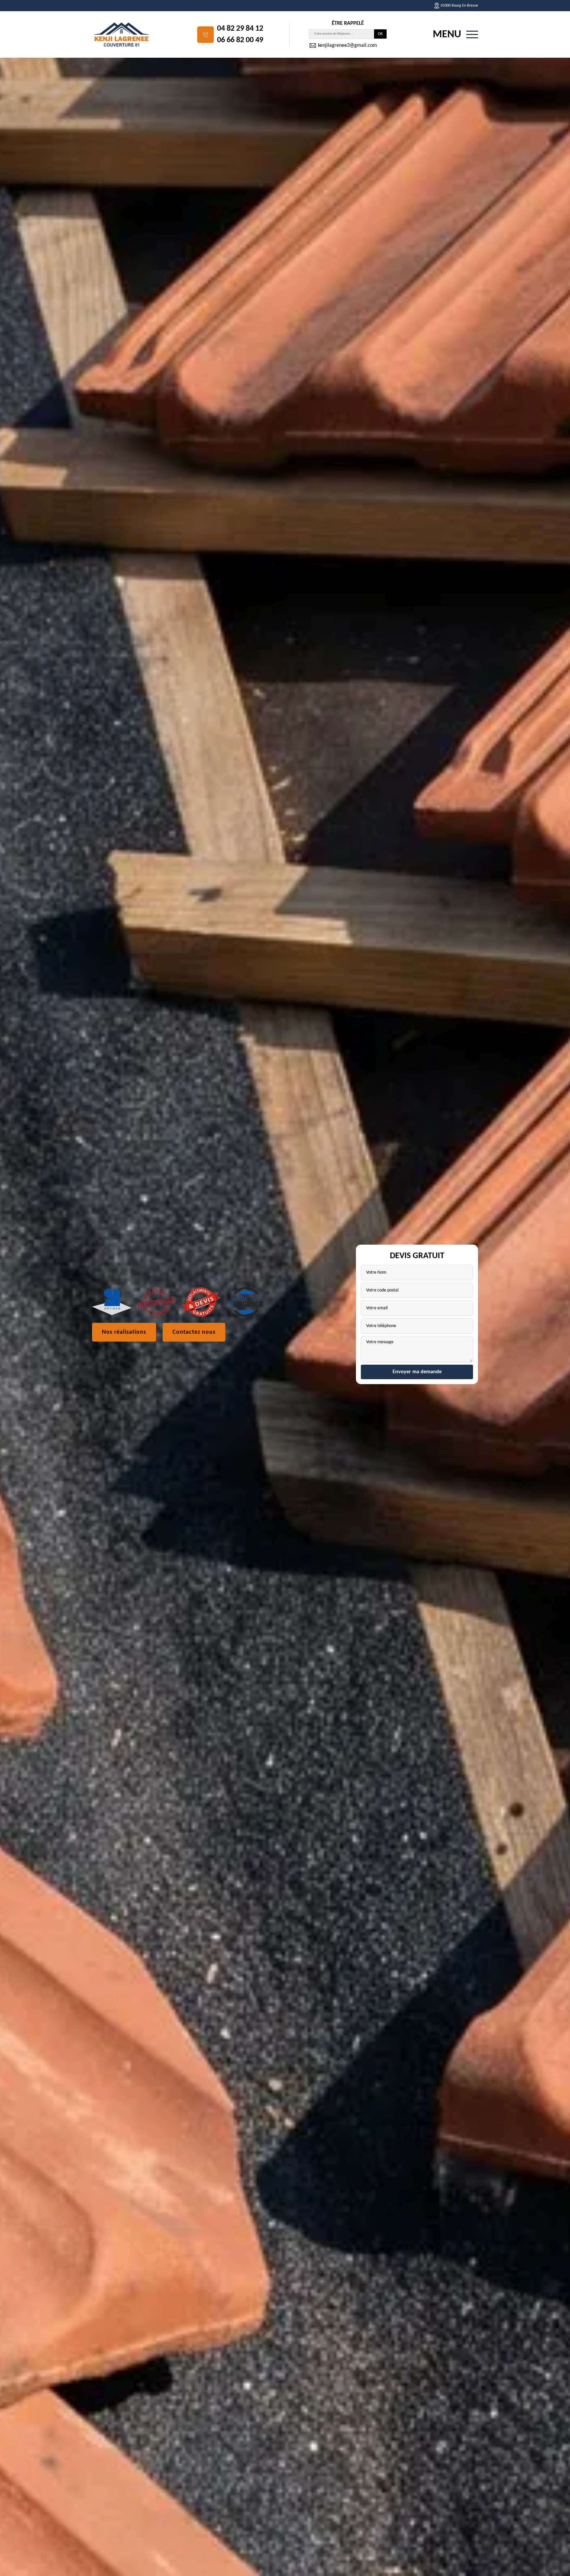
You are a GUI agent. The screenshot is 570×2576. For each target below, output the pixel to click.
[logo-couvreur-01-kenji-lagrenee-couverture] (122, 34)
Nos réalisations (124, 1332)
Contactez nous (194, 1332)
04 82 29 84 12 (240, 29)
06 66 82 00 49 (240, 40)
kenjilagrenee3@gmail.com (347, 46)
